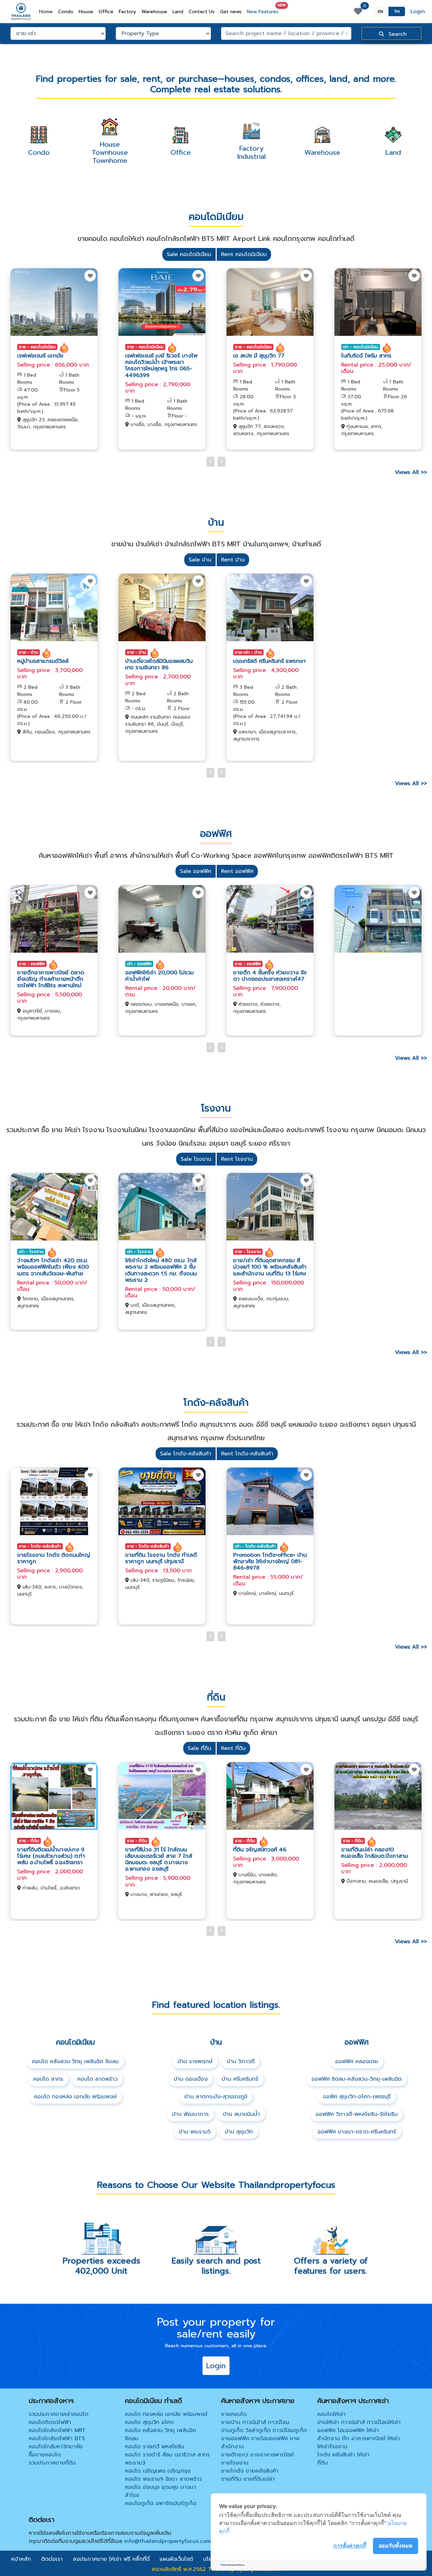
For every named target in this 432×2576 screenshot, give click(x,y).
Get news (231, 12)
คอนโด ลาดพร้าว (97, 2079)
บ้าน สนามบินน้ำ (241, 2114)
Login (418, 11)
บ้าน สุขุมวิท (239, 2132)
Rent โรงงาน (237, 1159)
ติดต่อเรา (52, 2559)
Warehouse (154, 12)
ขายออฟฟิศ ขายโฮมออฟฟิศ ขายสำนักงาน (260, 2443)
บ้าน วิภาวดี (241, 2061)
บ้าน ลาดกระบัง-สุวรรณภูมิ (216, 2097)
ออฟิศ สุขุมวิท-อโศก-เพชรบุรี (357, 2097)
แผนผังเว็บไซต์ (176, 2559)
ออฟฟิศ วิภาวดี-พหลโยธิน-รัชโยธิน (357, 2114)
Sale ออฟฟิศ (196, 871)
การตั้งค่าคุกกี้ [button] (350, 2546)
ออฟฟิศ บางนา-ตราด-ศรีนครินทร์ (357, 2132)
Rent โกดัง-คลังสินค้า (247, 1454)
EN (381, 11)
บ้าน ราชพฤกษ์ (195, 2061)
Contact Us (202, 12)
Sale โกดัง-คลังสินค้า (186, 1454)
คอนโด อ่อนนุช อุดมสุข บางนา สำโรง (160, 2491)
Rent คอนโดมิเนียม (244, 254)
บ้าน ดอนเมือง (191, 2079)
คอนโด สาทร (48, 2079)
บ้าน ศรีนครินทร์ (240, 2079)
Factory (127, 12)
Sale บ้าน (200, 560)
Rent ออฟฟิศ (237, 871)
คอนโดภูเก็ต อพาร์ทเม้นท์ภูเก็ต (161, 2503)
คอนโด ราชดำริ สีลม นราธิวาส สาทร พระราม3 (167, 2459)
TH (397, 11)
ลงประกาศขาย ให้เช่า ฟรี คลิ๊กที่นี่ (111, 2559)
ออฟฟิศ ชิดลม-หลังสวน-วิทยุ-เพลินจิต (357, 2079)
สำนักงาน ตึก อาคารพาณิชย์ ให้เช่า (359, 2439)
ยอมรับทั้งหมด (396, 2546)
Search (397, 34)
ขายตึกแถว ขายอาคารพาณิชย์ (258, 2455)
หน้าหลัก (21, 2559)
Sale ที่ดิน (199, 1748)
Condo (66, 12)
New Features (264, 10)
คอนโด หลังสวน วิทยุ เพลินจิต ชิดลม (75, 2061)
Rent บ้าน (233, 560)
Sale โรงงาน (196, 1159)
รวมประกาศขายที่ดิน (52, 2463)
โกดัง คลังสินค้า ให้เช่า (343, 2455)
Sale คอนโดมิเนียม (189, 254)
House (86, 12)
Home (47, 11)
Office (106, 12)
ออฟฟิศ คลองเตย (357, 2061)
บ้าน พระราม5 (195, 2132)
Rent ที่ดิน (233, 1748)
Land (178, 12)
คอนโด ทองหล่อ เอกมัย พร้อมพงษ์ (75, 2097)
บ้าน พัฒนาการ (190, 2114)
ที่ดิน (322, 2463)
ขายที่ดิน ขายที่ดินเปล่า (248, 2479)
